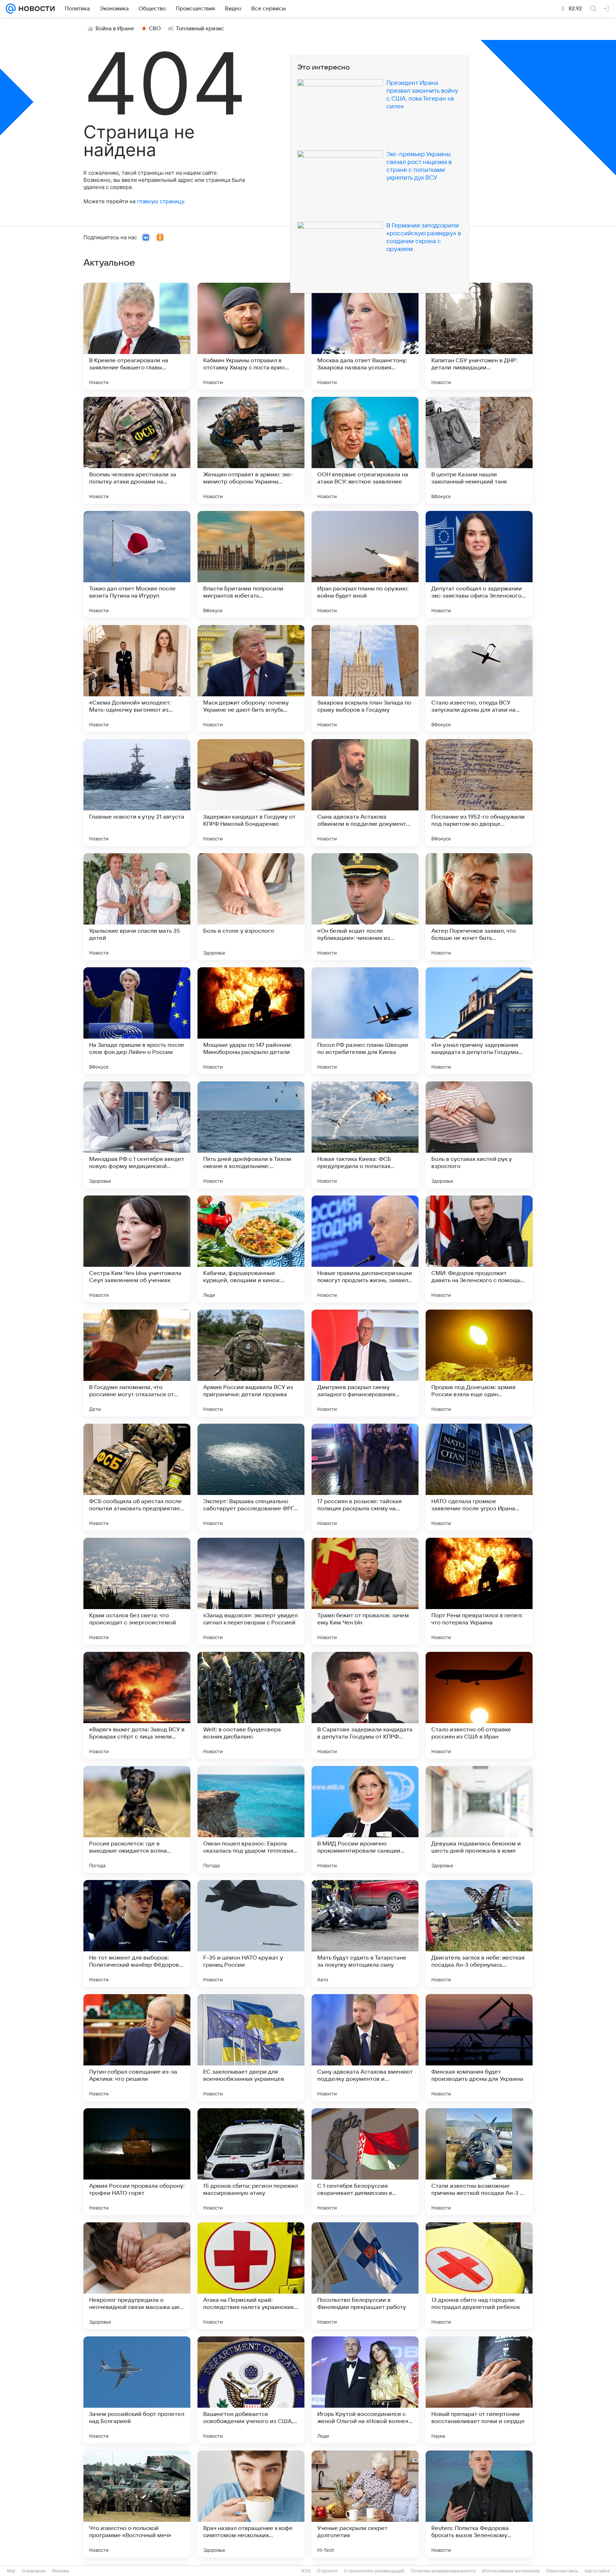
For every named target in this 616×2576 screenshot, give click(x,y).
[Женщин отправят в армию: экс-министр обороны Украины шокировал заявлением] (251, 450)
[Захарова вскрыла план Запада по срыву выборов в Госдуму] (365, 678)
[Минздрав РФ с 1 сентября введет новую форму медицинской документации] (137, 1135)
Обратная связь (562, 2571)
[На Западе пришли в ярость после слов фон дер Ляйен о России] (137, 1021)
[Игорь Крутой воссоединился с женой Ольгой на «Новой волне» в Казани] (365, 2390)
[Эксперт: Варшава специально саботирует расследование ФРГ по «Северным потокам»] (251, 1477)
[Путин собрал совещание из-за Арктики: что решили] (137, 2048)
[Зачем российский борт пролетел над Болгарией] (137, 2390)
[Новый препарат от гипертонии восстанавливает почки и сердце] (479, 2390)
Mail (11, 2571)
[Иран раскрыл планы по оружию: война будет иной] (365, 564)
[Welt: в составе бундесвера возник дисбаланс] (251, 1705)
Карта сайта (597, 2571)
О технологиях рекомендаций (374, 2571)
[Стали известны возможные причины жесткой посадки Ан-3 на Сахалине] (479, 2162)
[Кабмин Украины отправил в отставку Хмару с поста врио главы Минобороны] (251, 336)
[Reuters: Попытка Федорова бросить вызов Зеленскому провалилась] (479, 2504)
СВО (155, 29)
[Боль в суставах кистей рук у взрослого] (479, 1135)
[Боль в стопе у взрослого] (251, 907)
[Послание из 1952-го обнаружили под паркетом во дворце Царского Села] (479, 793)
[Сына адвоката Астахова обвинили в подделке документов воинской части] (365, 793)
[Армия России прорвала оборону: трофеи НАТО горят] (137, 2162)
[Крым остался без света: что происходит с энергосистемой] (137, 1591)
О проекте (327, 2571)
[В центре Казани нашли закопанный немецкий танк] (479, 450)
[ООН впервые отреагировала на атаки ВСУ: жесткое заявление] (365, 450)
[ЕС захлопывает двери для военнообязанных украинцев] (251, 2048)
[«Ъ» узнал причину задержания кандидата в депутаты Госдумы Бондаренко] (479, 1021)
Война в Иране (115, 29)
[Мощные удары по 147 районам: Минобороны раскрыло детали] (251, 1021)
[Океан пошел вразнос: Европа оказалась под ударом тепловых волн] (251, 1819)
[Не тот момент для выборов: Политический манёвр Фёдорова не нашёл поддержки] (137, 1934)
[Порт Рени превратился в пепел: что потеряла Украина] (479, 1591)
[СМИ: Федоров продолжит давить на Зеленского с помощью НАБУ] (479, 1249)
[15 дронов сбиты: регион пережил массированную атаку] (251, 2162)
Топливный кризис (200, 29)
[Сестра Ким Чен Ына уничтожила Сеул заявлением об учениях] (137, 1249)
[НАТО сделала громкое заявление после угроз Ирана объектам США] (479, 1477)
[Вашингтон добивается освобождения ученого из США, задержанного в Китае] (251, 2390)
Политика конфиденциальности (443, 2571)
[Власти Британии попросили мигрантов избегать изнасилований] (251, 564)
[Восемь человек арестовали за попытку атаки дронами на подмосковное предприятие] (137, 450)
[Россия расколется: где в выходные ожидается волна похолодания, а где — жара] (137, 1819)
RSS (306, 2571)
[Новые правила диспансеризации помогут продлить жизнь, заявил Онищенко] (365, 1249)
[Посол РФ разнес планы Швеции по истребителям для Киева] (365, 1021)
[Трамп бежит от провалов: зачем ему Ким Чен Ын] (365, 1591)
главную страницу (160, 201)
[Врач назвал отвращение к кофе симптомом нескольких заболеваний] (251, 2504)
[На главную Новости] (35, 9)
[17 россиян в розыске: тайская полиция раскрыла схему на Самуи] (365, 1477)
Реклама (61, 2571)
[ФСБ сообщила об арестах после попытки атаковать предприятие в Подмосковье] (137, 1477)
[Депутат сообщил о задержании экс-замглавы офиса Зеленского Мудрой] (479, 564)
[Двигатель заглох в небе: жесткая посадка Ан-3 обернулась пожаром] (479, 1934)
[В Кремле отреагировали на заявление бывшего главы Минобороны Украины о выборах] (137, 336)
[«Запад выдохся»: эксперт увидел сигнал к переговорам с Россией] (251, 1591)
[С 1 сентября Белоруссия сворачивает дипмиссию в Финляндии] (365, 2162)
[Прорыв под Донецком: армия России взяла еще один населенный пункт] (479, 1363)
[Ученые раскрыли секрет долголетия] (365, 2504)
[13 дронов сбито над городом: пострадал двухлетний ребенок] (479, 2276)
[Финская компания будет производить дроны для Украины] (479, 2048)
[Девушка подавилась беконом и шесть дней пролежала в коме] (479, 1819)
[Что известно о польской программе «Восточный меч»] (137, 2504)
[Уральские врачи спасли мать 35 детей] (137, 907)
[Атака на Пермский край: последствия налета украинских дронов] (251, 2276)
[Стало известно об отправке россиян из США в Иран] (479, 1705)
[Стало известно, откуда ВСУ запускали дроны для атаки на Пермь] (479, 678)
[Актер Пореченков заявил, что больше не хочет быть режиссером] (479, 907)
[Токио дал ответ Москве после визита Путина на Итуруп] (137, 564)
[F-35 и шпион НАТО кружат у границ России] (251, 1934)
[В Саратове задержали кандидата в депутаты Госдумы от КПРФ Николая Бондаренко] (365, 1705)
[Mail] (11, 9)
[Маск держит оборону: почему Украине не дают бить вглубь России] (251, 678)
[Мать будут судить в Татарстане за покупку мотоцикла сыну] (365, 1934)
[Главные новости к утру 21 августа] (137, 793)
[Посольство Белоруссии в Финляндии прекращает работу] (365, 2276)
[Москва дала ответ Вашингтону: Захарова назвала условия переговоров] (365, 336)
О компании (34, 2571)
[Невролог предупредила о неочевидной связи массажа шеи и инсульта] (137, 2276)
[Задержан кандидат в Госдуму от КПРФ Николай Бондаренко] (251, 793)
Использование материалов (511, 2571)
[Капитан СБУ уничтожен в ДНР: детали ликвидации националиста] (479, 336)
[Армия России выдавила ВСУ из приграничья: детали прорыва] (251, 1363)
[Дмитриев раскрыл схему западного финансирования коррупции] (365, 1363)
